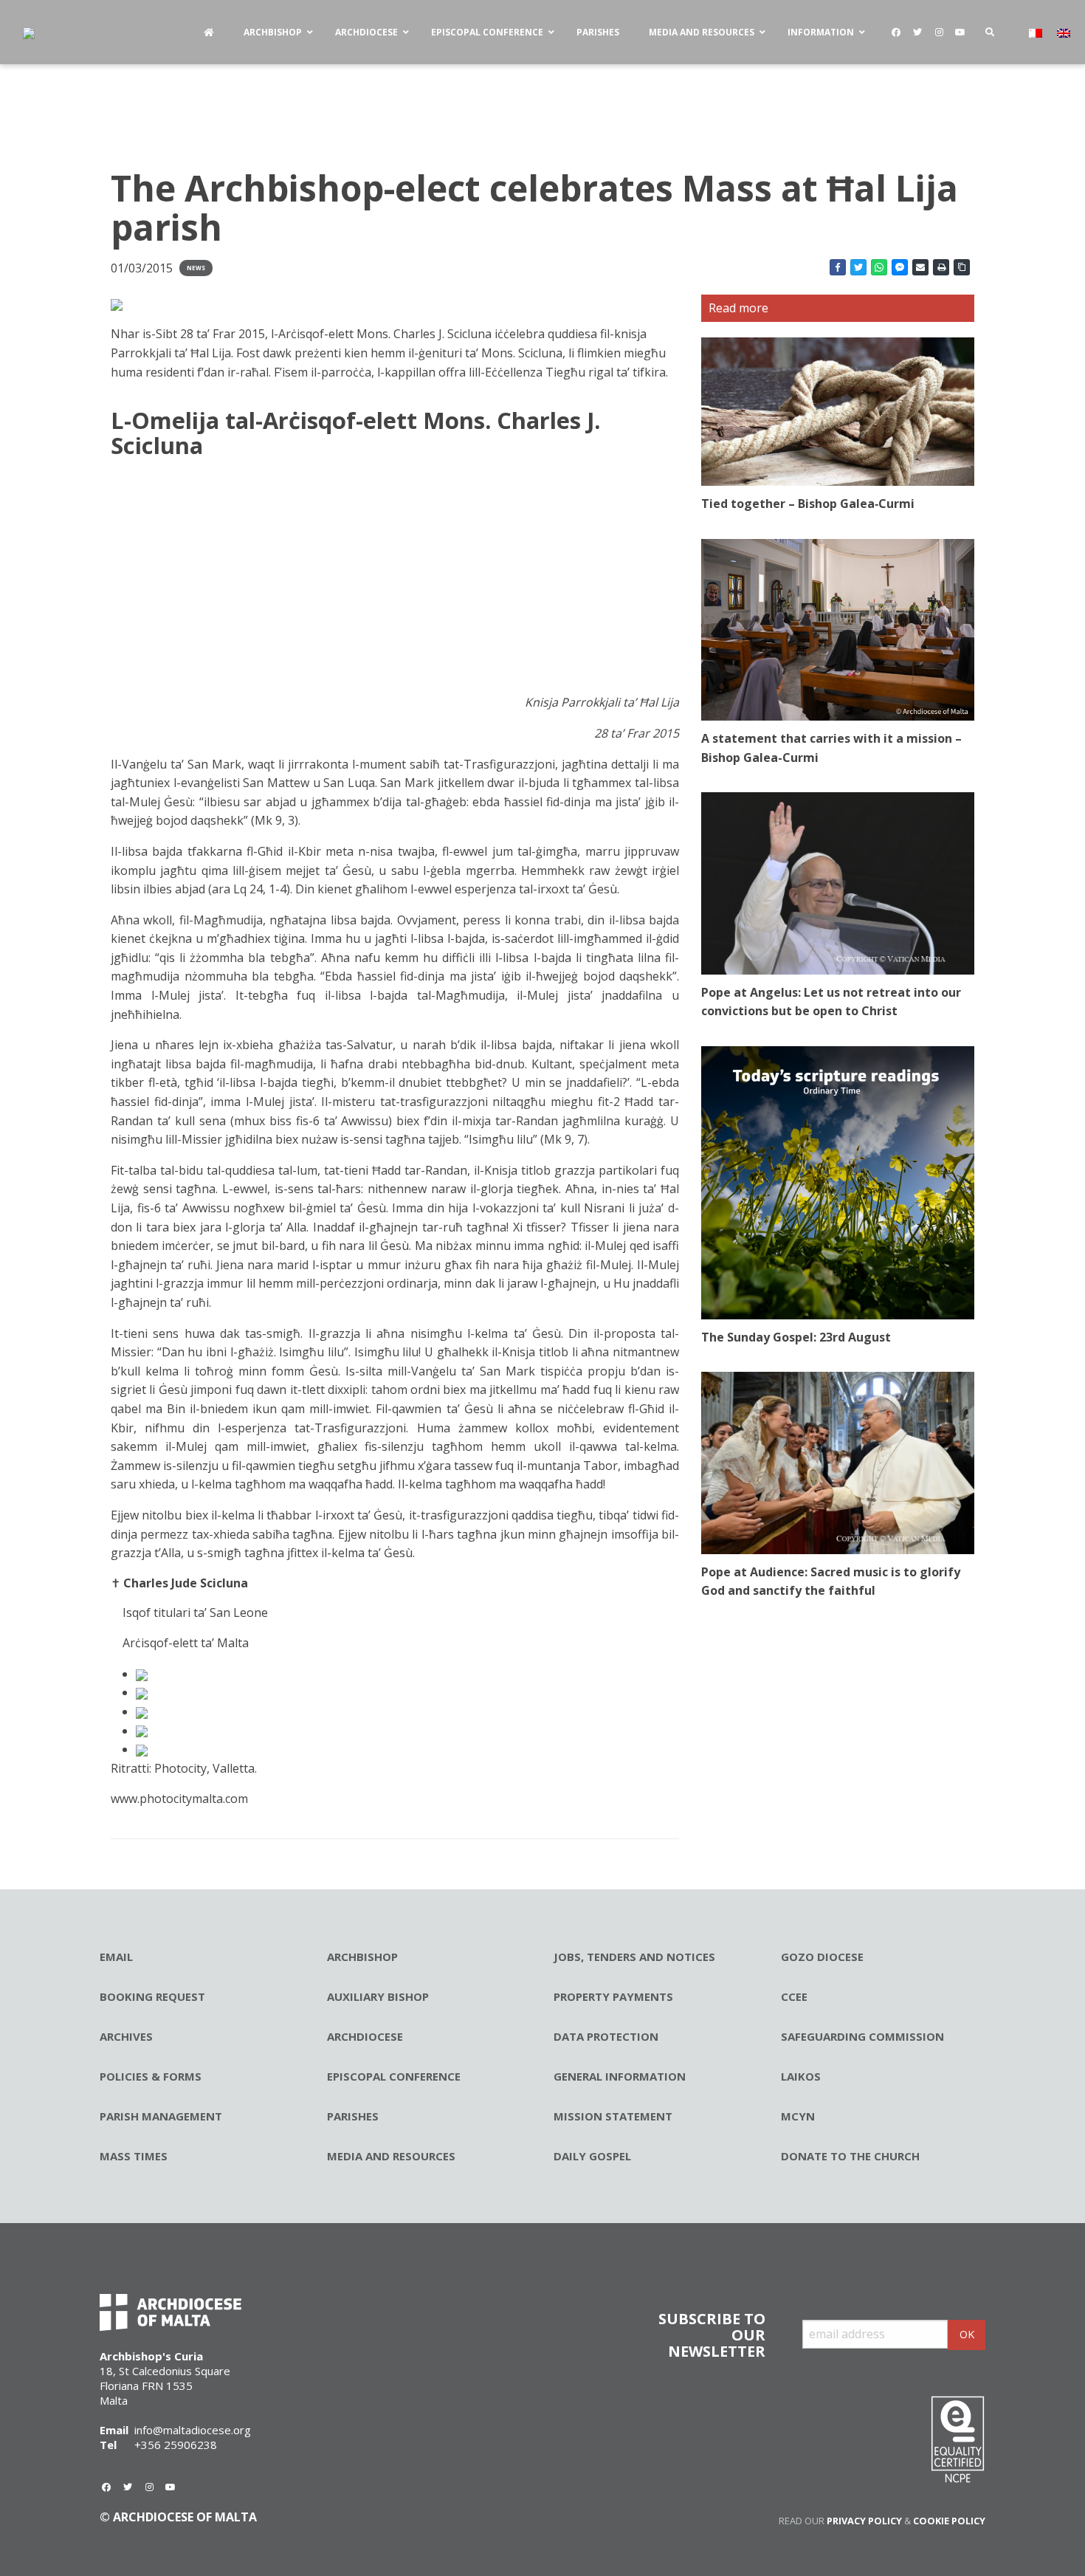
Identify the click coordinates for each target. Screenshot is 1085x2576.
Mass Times (134, 2156)
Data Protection (606, 2036)
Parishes (353, 2116)
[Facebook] (896, 32)
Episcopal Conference (394, 2076)
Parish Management (161, 2116)
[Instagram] (939, 32)
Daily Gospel (592, 2156)
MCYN (798, 2116)
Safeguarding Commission (862, 2036)
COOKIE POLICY (949, 2521)
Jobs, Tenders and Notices (634, 1957)
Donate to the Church (850, 2156)
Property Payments (613, 1996)
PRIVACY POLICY (864, 2521)
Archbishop (362, 1957)
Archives (126, 2036)
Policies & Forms (151, 2076)
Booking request (152, 1996)
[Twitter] (917, 32)
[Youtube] (960, 32)
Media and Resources (391, 2156)
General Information (620, 2076)
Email (116, 1957)
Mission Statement (613, 2116)
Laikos (801, 2076)
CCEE (794, 1996)
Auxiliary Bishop (378, 1996)
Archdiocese (365, 2036)
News (196, 268)
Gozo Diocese (822, 1957)
